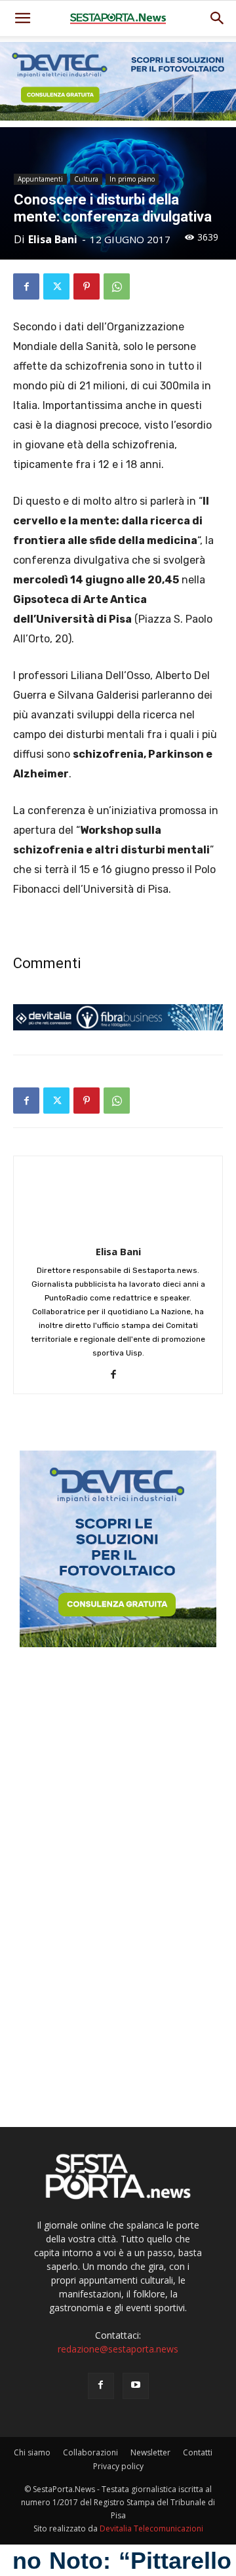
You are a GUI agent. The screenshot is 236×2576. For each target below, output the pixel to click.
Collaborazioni (90, 2452)
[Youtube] (136, 2386)
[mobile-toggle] (22, 18)
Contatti (198, 2452)
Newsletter (150, 2452)
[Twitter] (56, 286)
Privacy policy (118, 2466)
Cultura (86, 179)
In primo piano (132, 179)
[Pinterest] (87, 286)
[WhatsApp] (117, 286)
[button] (218, 18)
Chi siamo (32, 2452)
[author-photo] (118, 1233)
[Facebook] (26, 286)
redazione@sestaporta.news (118, 2349)
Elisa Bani (53, 239)
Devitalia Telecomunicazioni (151, 2528)
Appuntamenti (40, 179)
